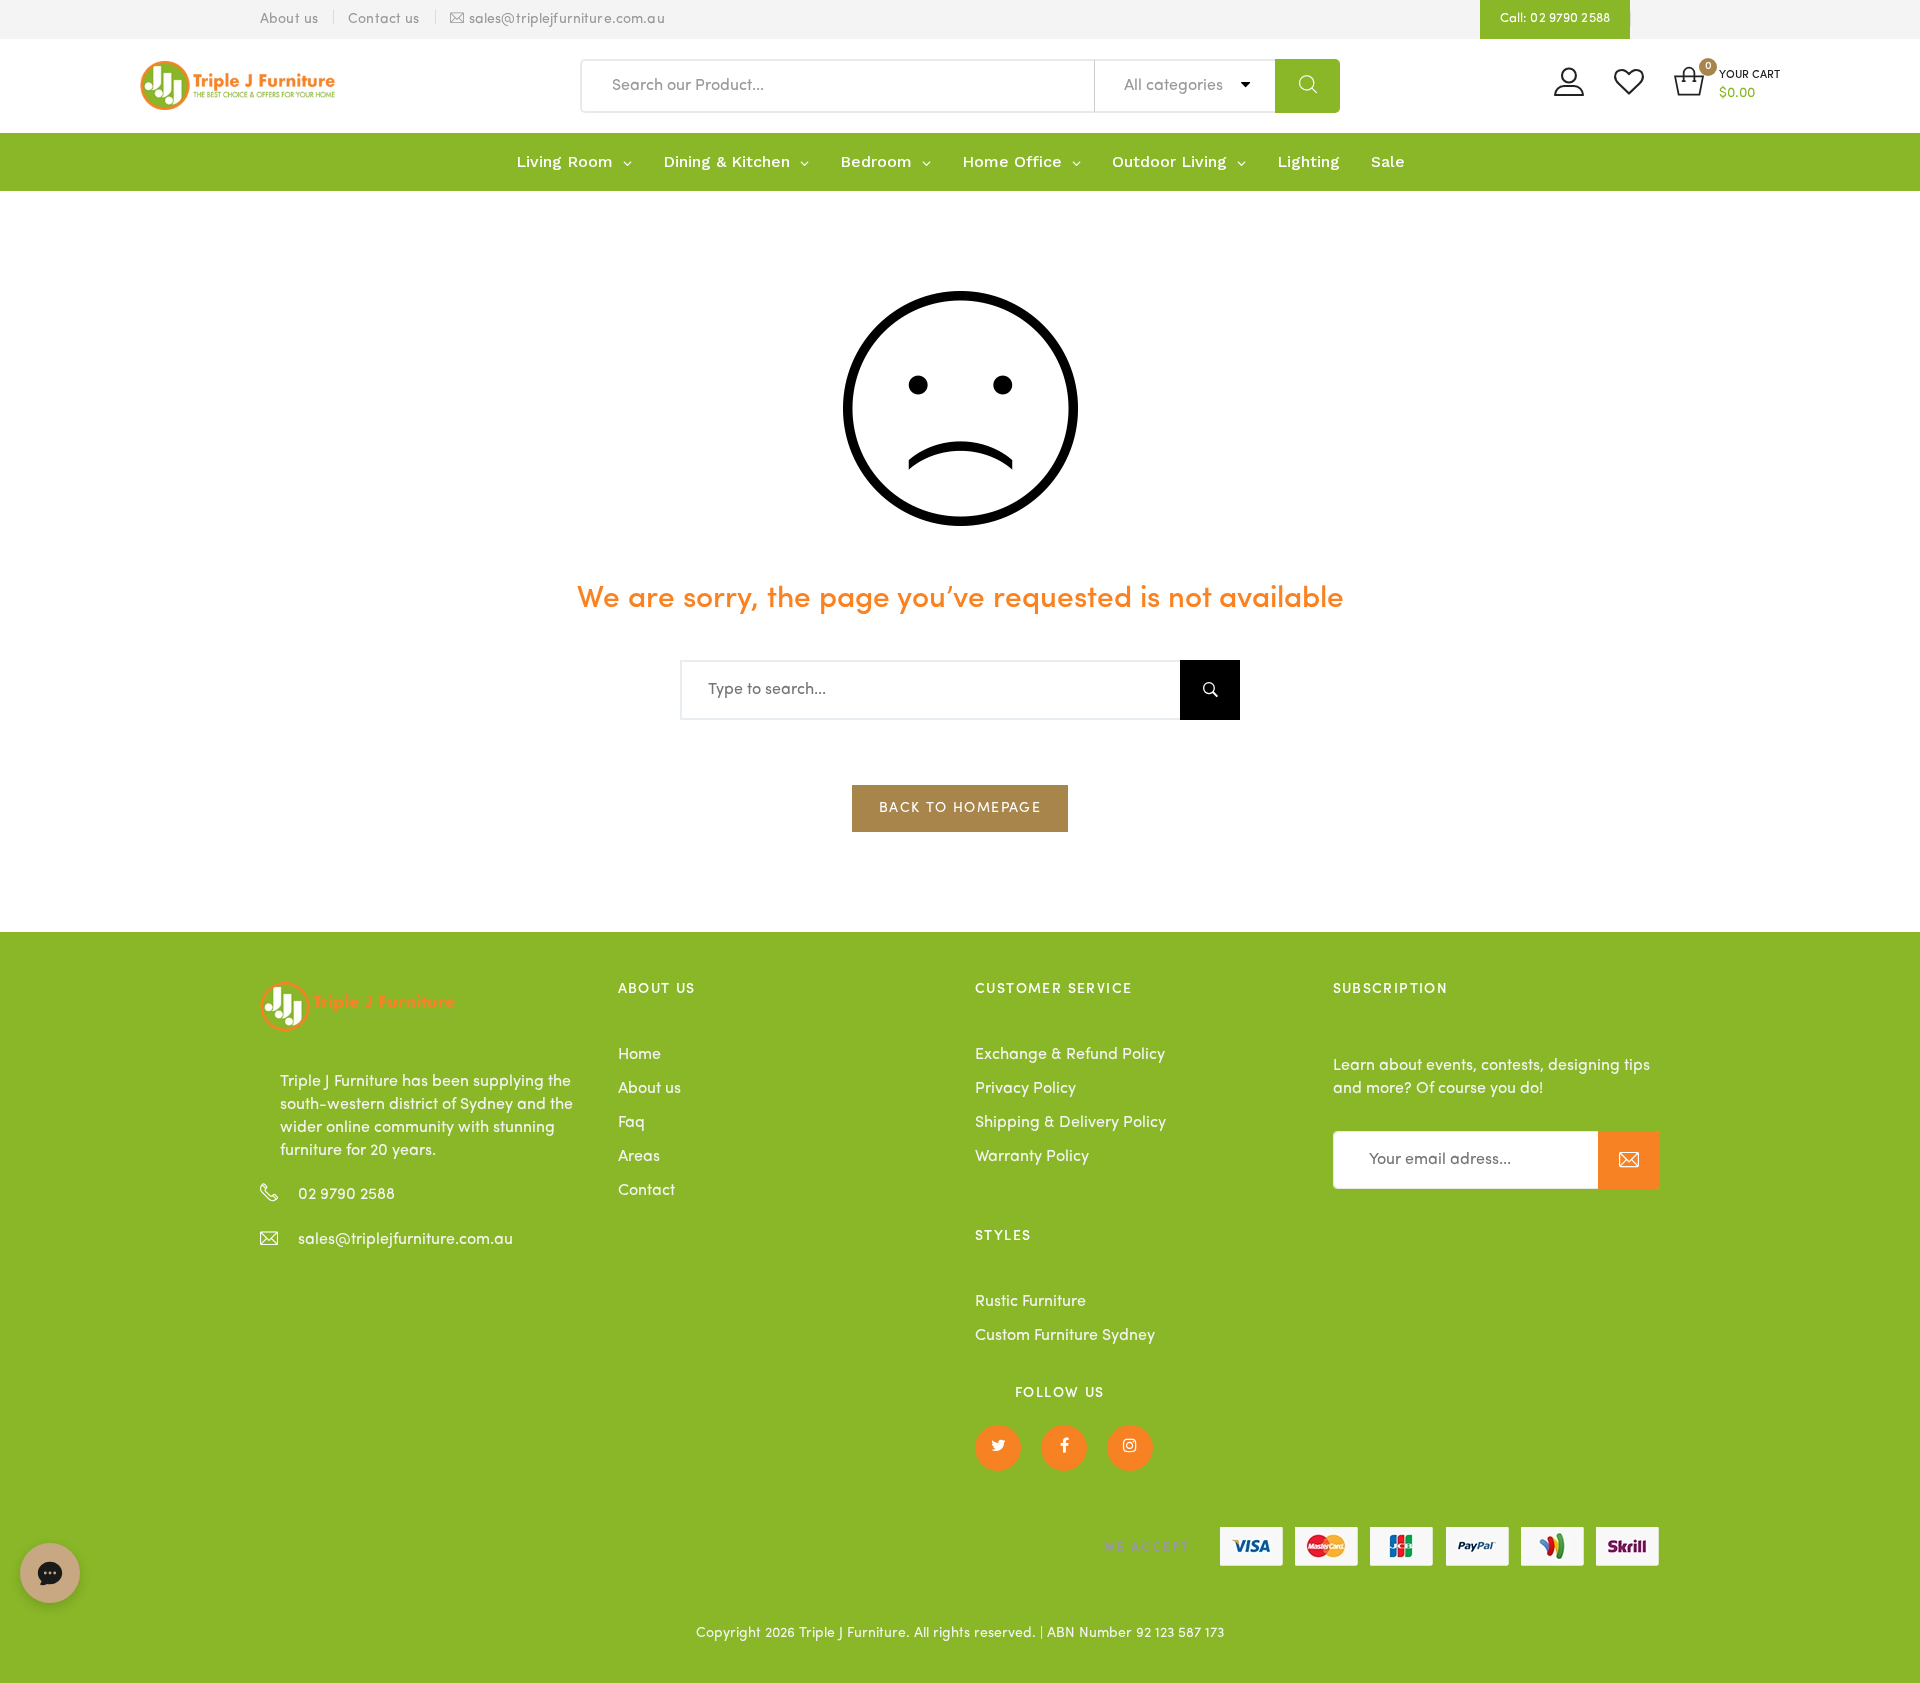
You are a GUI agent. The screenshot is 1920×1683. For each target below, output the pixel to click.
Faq (631, 1123)
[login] (1569, 89)
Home (639, 1055)
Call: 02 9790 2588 (1555, 18)
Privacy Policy (1025, 1089)
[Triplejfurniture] (357, 1006)
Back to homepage (960, 808)
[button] (1727, 85)
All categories (1175, 86)
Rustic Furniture (1030, 1302)
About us (649, 1089)
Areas (639, 1157)
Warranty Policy (1032, 1157)
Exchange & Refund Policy (1070, 1055)
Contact (646, 1191)
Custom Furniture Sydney (1065, 1336)
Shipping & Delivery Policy (1070, 1123)
